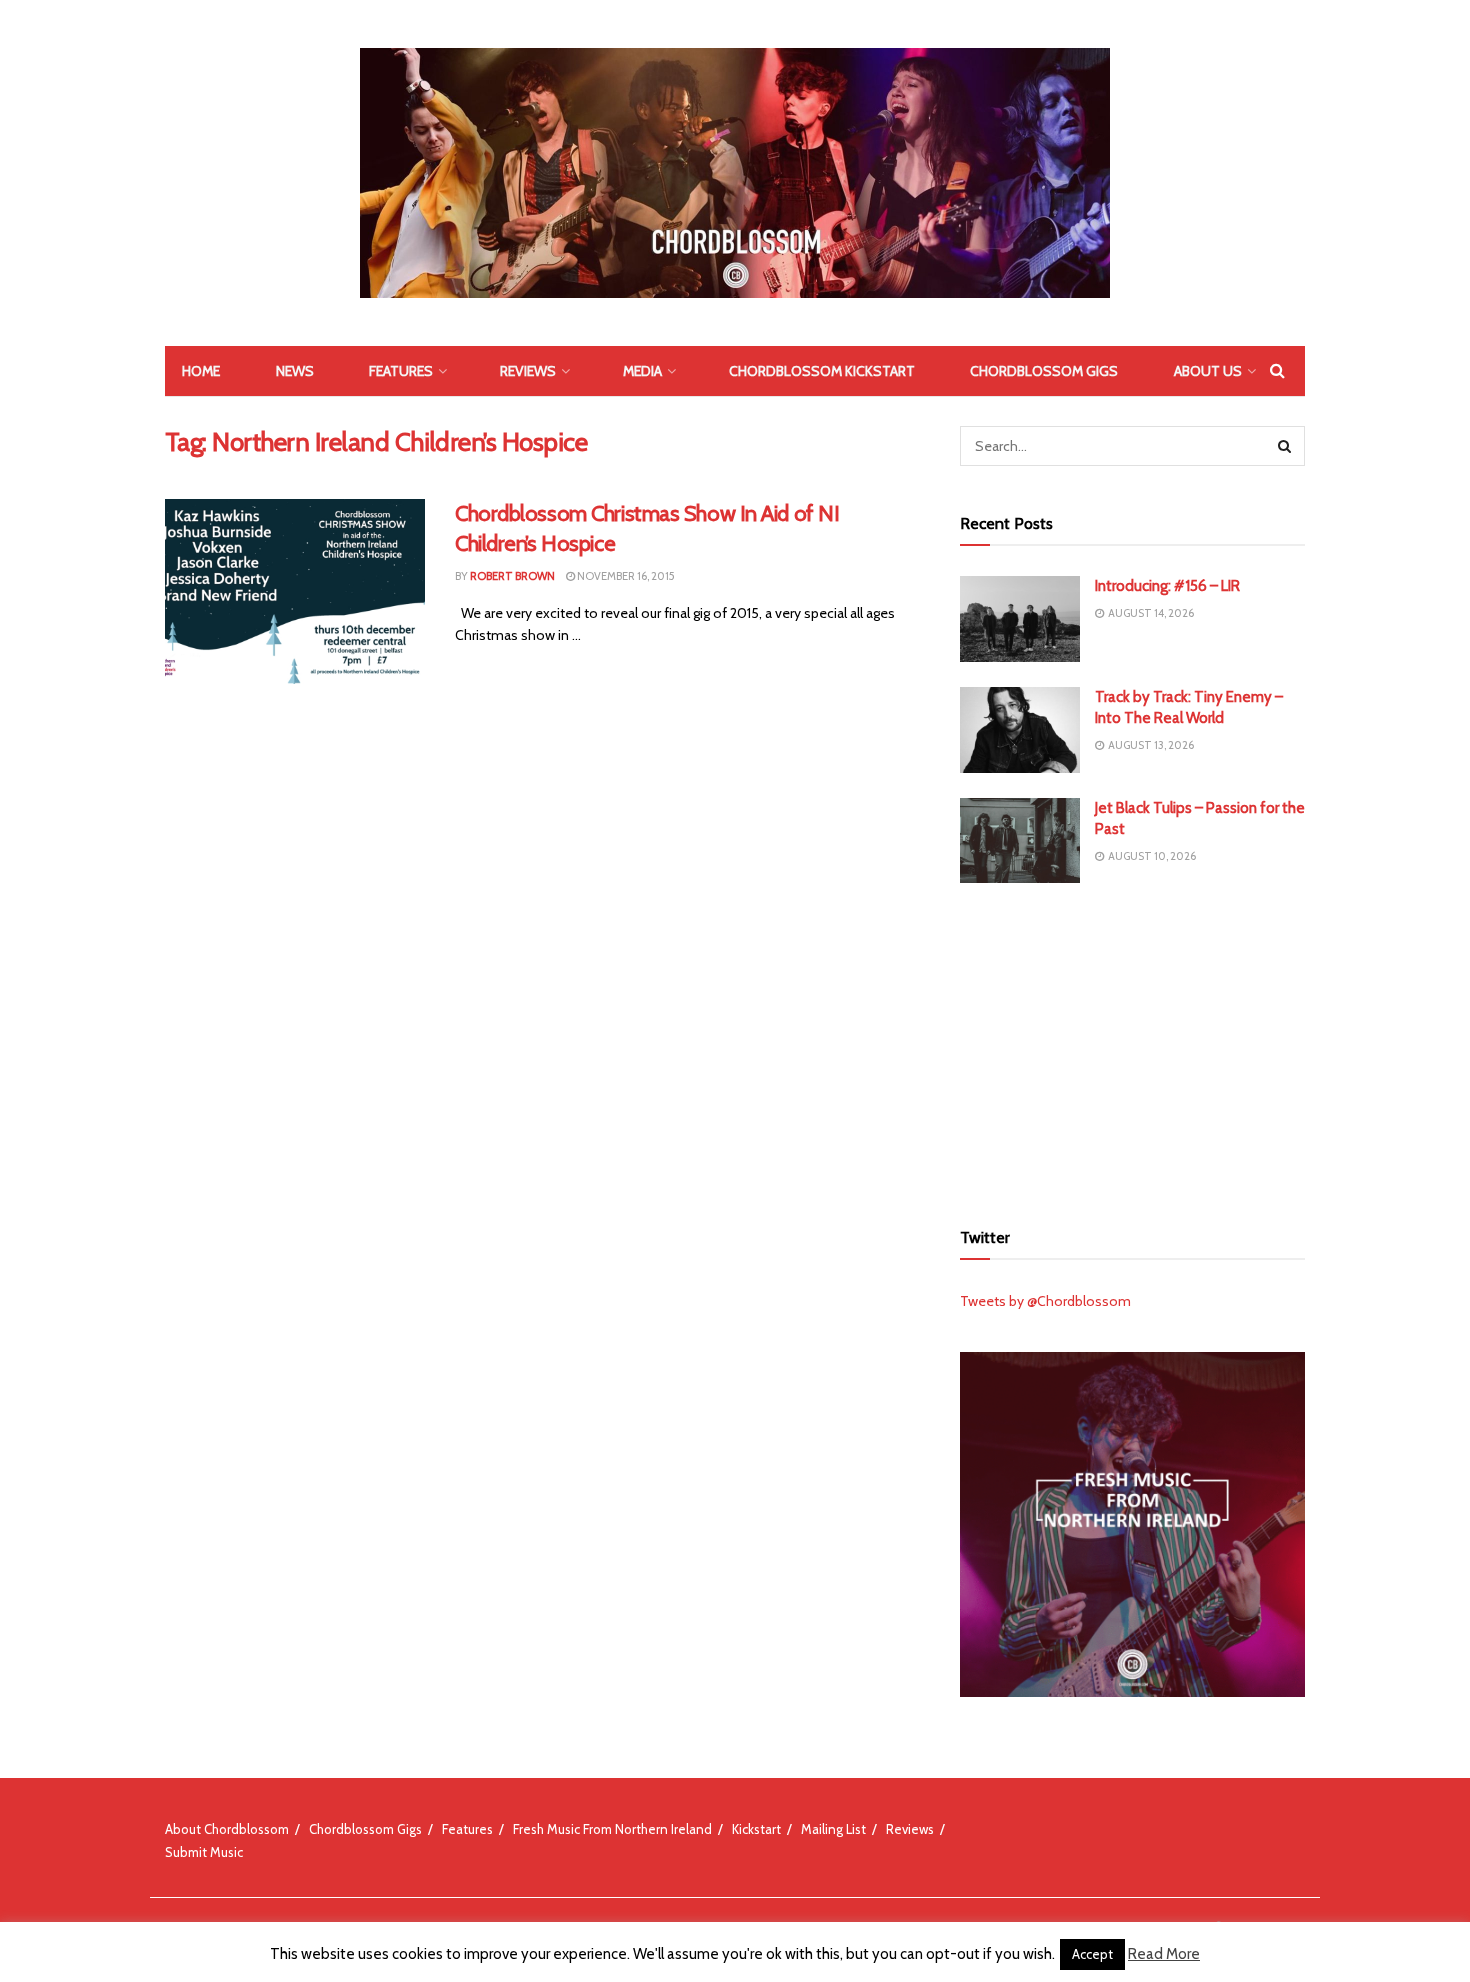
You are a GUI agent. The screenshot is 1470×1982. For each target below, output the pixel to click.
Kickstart (756, 1829)
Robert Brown (512, 576)
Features (401, 371)
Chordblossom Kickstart (822, 371)
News (295, 371)
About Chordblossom (227, 1829)
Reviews (528, 371)
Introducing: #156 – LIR (1167, 586)
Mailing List (833, 1829)
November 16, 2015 (625, 576)
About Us (1208, 371)
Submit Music (204, 1852)
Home (201, 371)
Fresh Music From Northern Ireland (612, 1829)
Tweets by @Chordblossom (1045, 1301)
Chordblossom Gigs (1044, 371)
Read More (1164, 1954)
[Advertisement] (1133, 1048)
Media (642, 371)
